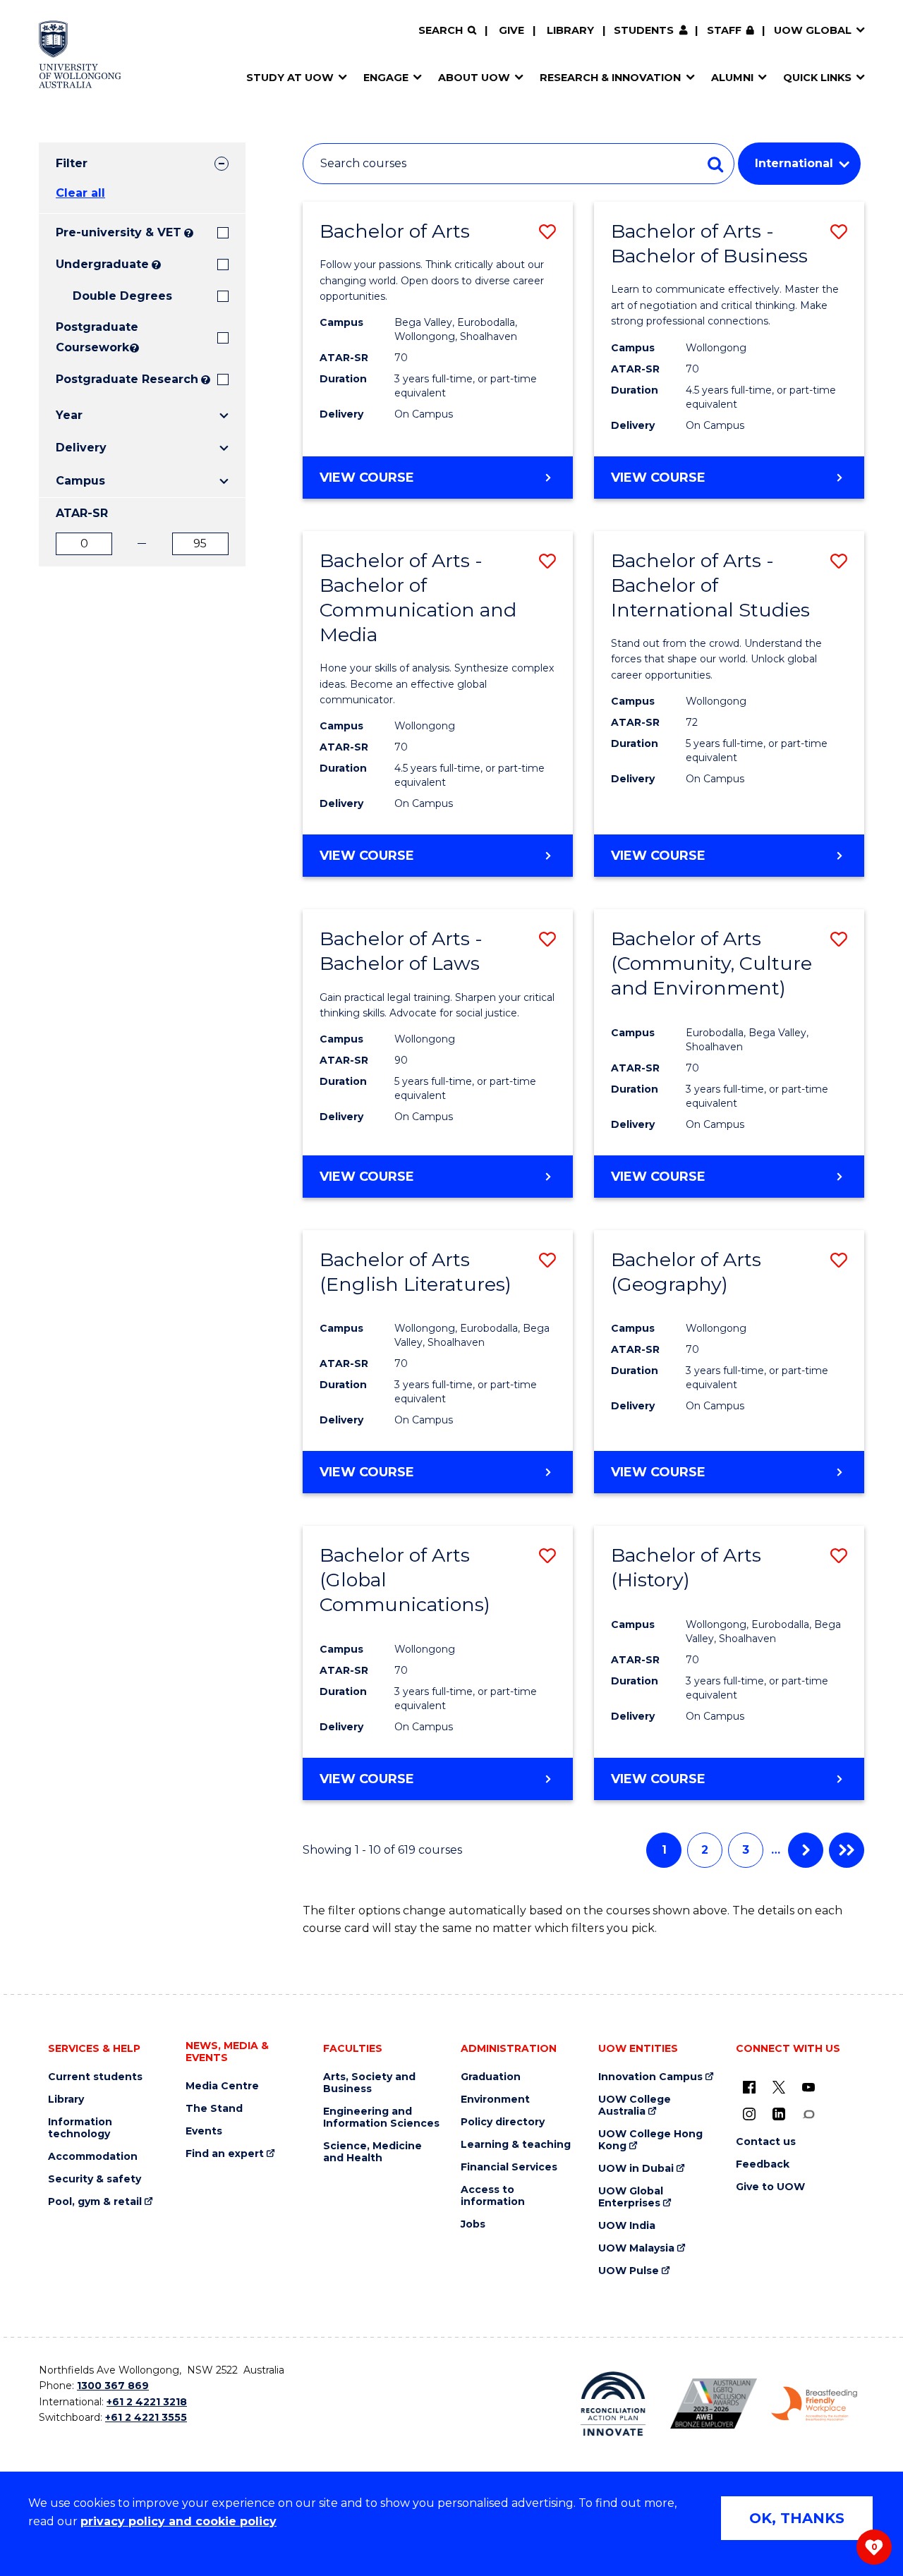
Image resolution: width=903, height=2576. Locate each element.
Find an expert (225, 2154)
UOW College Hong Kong (650, 2140)
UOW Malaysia (636, 2248)
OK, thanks (797, 2518)
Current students (95, 2077)
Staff (724, 30)
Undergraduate (102, 264)
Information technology (80, 2128)
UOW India (627, 2226)
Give (511, 30)
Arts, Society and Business (369, 2083)
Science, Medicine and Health (372, 2152)
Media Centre (222, 2086)
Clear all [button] (80, 193)
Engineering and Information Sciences (381, 2118)
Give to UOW (770, 2187)
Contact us (766, 2142)
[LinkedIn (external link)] (779, 2114)
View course (404, 484)
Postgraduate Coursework (91, 337)
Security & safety (95, 2179)
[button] (547, 232)
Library (570, 30)
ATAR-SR (82, 513)
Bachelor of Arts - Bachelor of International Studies (710, 585)
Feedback (763, 2164)
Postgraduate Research (127, 379)
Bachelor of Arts (395, 231)
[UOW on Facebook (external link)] (749, 2087)
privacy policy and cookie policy (178, 2521)
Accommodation (93, 2157)
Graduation (491, 2077)
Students (644, 30)
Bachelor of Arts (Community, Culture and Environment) (711, 963)
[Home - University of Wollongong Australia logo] (80, 54)
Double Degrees (122, 296)
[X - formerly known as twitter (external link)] (779, 2087)
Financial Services (509, 2167)
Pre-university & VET (119, 232)
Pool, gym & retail (95, 2202)
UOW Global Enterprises (631, 2197)
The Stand (214, 2109)
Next (806, 1850)
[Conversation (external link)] (808, 2114)
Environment (495, 2100)
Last (847, 1850)
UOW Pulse (629, 2271)
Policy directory (503, 2122)
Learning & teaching (516, 2145)
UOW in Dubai (636, 2169)
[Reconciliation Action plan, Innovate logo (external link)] (613, 2404)
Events (204, 2131)
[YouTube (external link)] (808, 2087)
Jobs (473, 2224)
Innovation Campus (650, 2077)
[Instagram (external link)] (749, 2114)
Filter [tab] (72, 163)
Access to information (493, 2196)
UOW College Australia (635, 2106)
